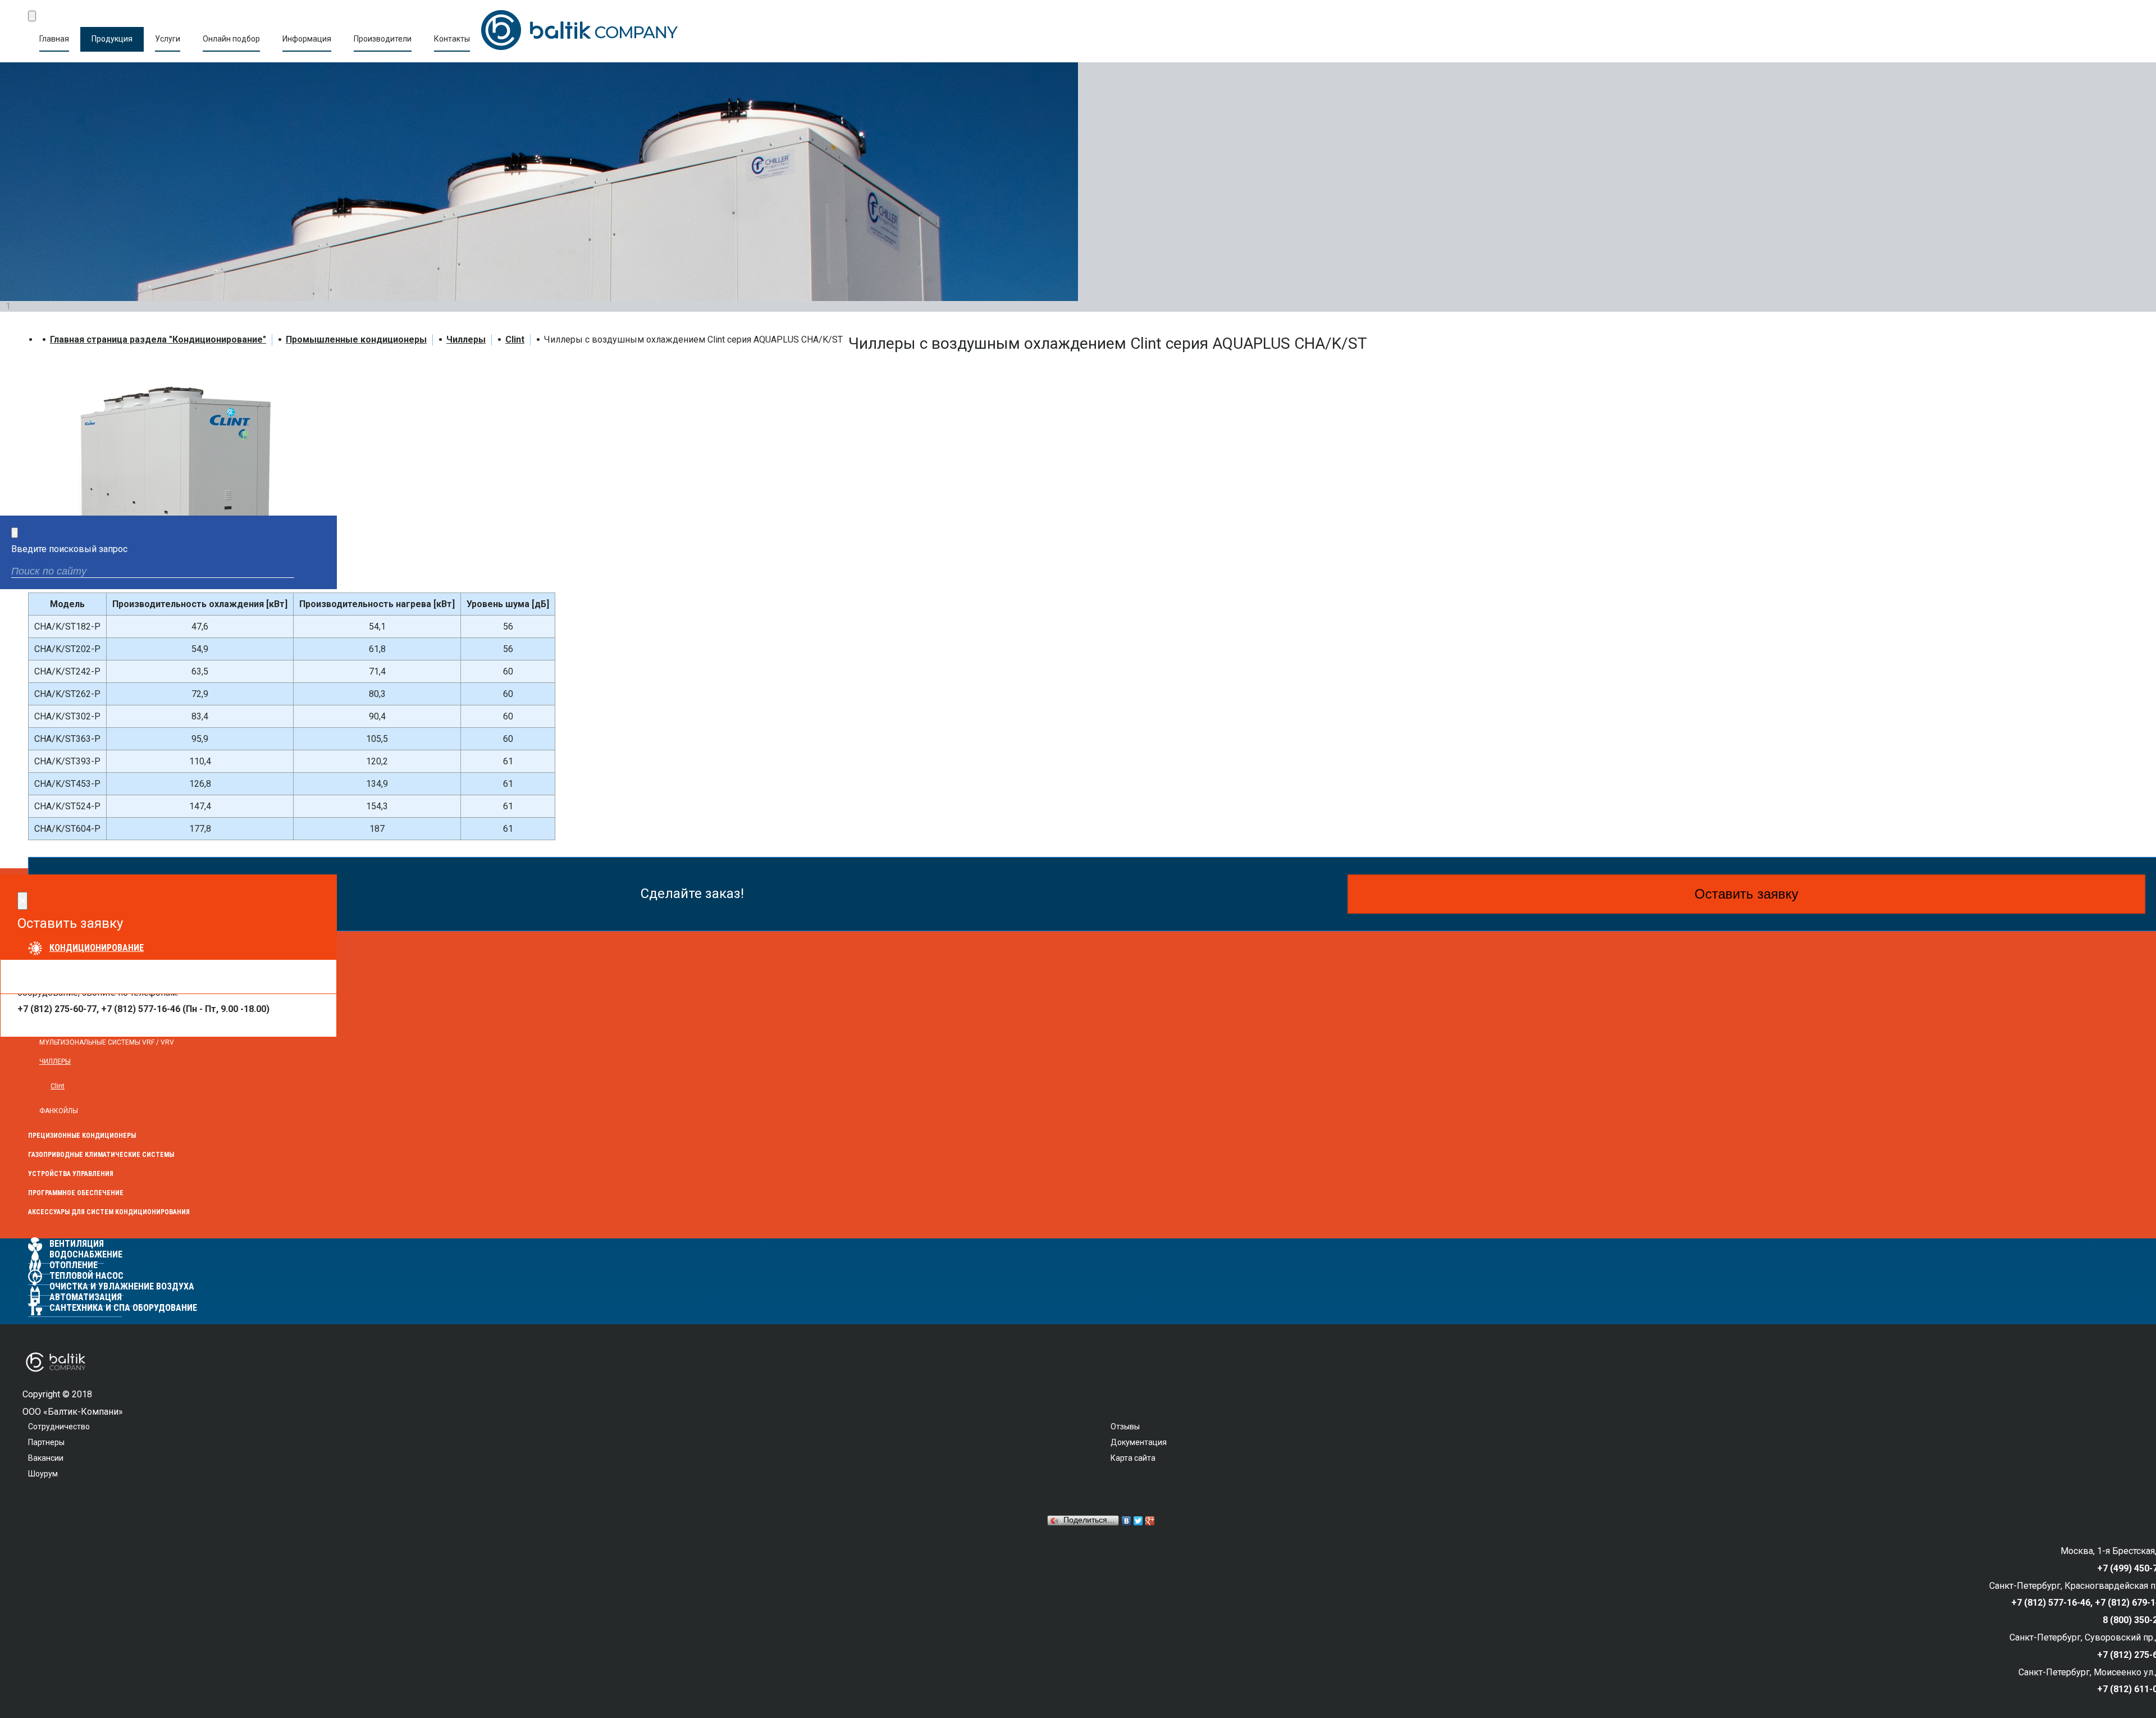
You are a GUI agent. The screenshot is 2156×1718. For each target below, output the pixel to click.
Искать (319, 573)
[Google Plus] (1150, 1521)
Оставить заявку (1746, 894)
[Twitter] (1138, 1521)
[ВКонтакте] (1127, 1521)
